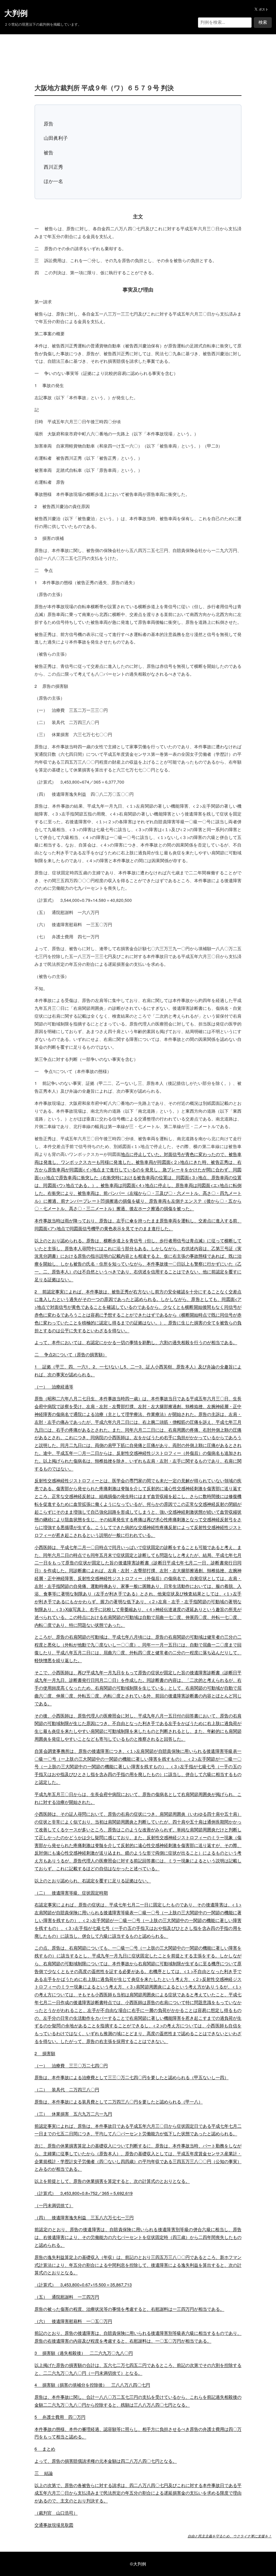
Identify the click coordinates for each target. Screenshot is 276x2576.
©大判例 (138, 2564)
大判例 (16, 13)
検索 (263, 22)
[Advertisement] (138, 51)
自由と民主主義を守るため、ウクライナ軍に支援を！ (230, 2536)
